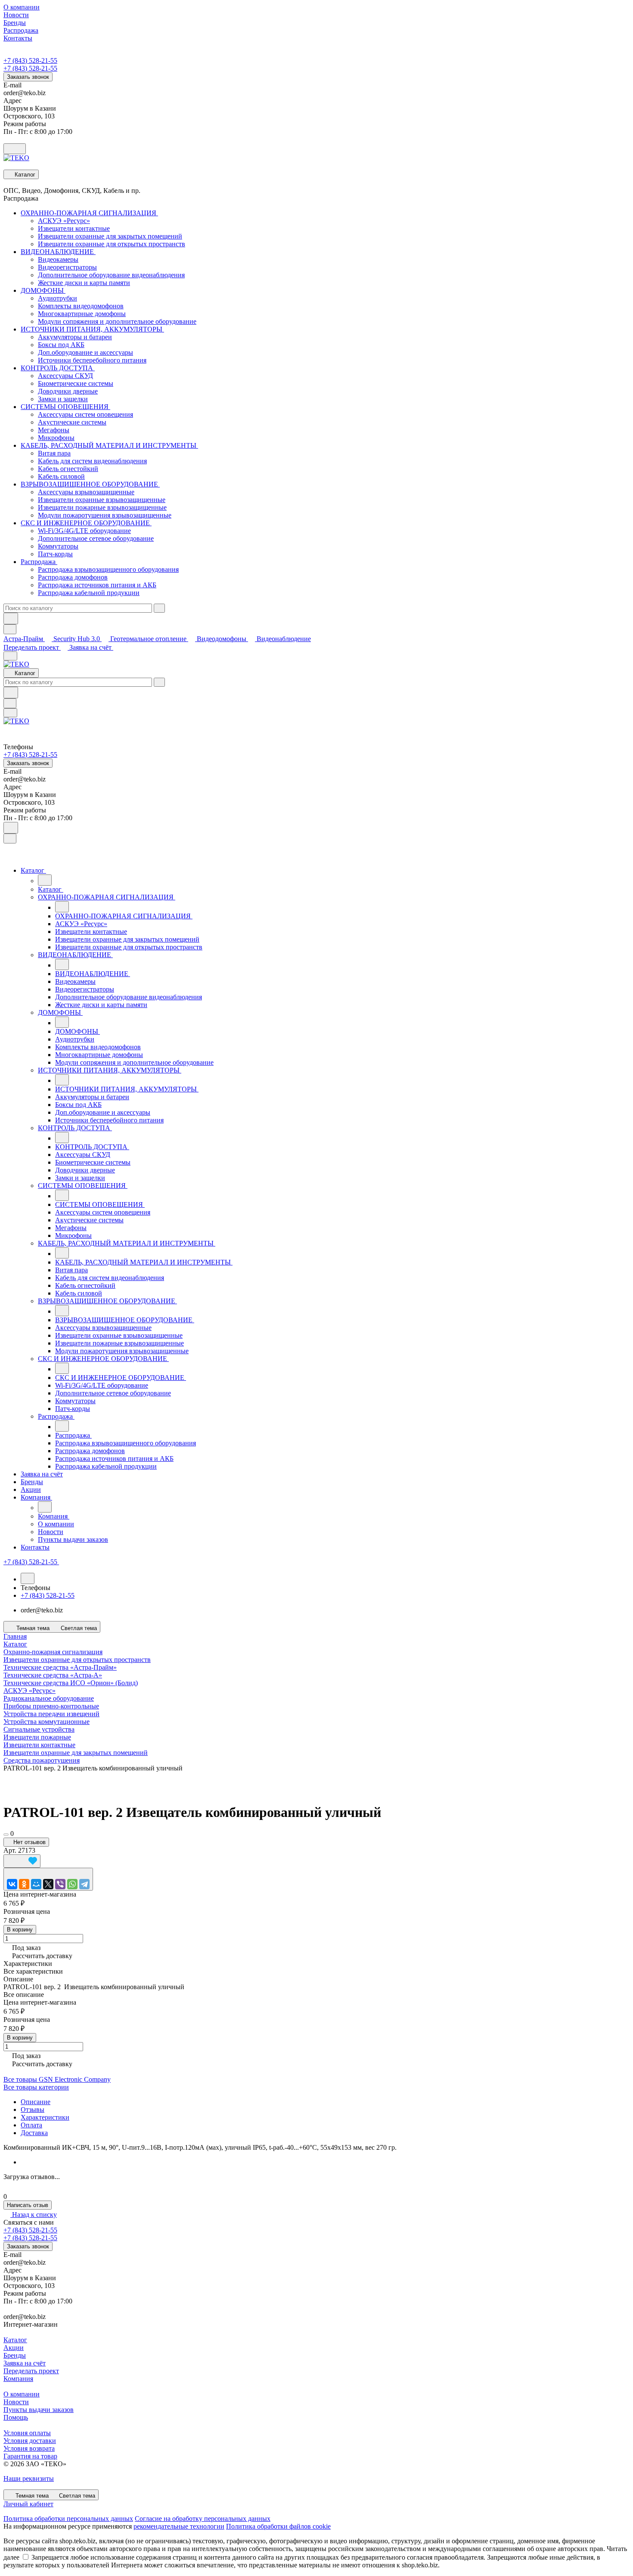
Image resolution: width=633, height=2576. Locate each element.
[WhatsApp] (72, 1884)
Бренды (15, 2355)
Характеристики (45, 2117)
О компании (22, 2394)
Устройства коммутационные (47, 1722)
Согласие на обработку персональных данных (203, 2519)
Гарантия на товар (30, 2456)
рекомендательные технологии (179, 2526)
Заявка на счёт (91, 647)
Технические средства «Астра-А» (53, 1675)
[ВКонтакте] (12, 1884)
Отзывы (33, 2109)
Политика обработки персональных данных (68, 2519)
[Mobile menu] (10, 713)
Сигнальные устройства (39, 1729)
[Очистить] (159, 608)
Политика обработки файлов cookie (278, 2526)
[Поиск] (11, 828)
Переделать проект (32, 647)
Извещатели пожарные (37, 1737)
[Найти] (11, 618)
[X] (48, 1884)
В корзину (20, 1930)
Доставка (34, 2133)
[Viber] (60, 1884)
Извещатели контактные (39, 1745)
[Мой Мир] (36, 1884)
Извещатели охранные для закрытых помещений (76, 1753)
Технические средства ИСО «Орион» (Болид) (71, 1683)
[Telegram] (84, 1884)
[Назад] (45, 880)
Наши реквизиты (29, 2478)
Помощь (16, 2417)
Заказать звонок (28, 77)
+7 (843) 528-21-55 (30, 60)
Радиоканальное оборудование (49, 1698)
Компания (18, 2379)
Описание (36, 2102)
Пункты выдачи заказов (39, 2410)
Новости (16, 2402)
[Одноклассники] (24, 1884)
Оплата (31, 2125)
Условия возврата (29, 2448)
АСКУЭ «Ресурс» (29, 1691)
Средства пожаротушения (42, 1760)
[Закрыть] (10, 839)
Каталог (15, 2340)
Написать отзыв (28, 2205)
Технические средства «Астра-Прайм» (60, 1667)
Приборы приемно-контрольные (51, 1706)
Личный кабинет (28, 2504)
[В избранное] (22, 1861)
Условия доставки (30, 2441)
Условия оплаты (27, 2433)
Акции (14, 2348)
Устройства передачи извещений (51, 1714)
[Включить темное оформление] (15, 149)
